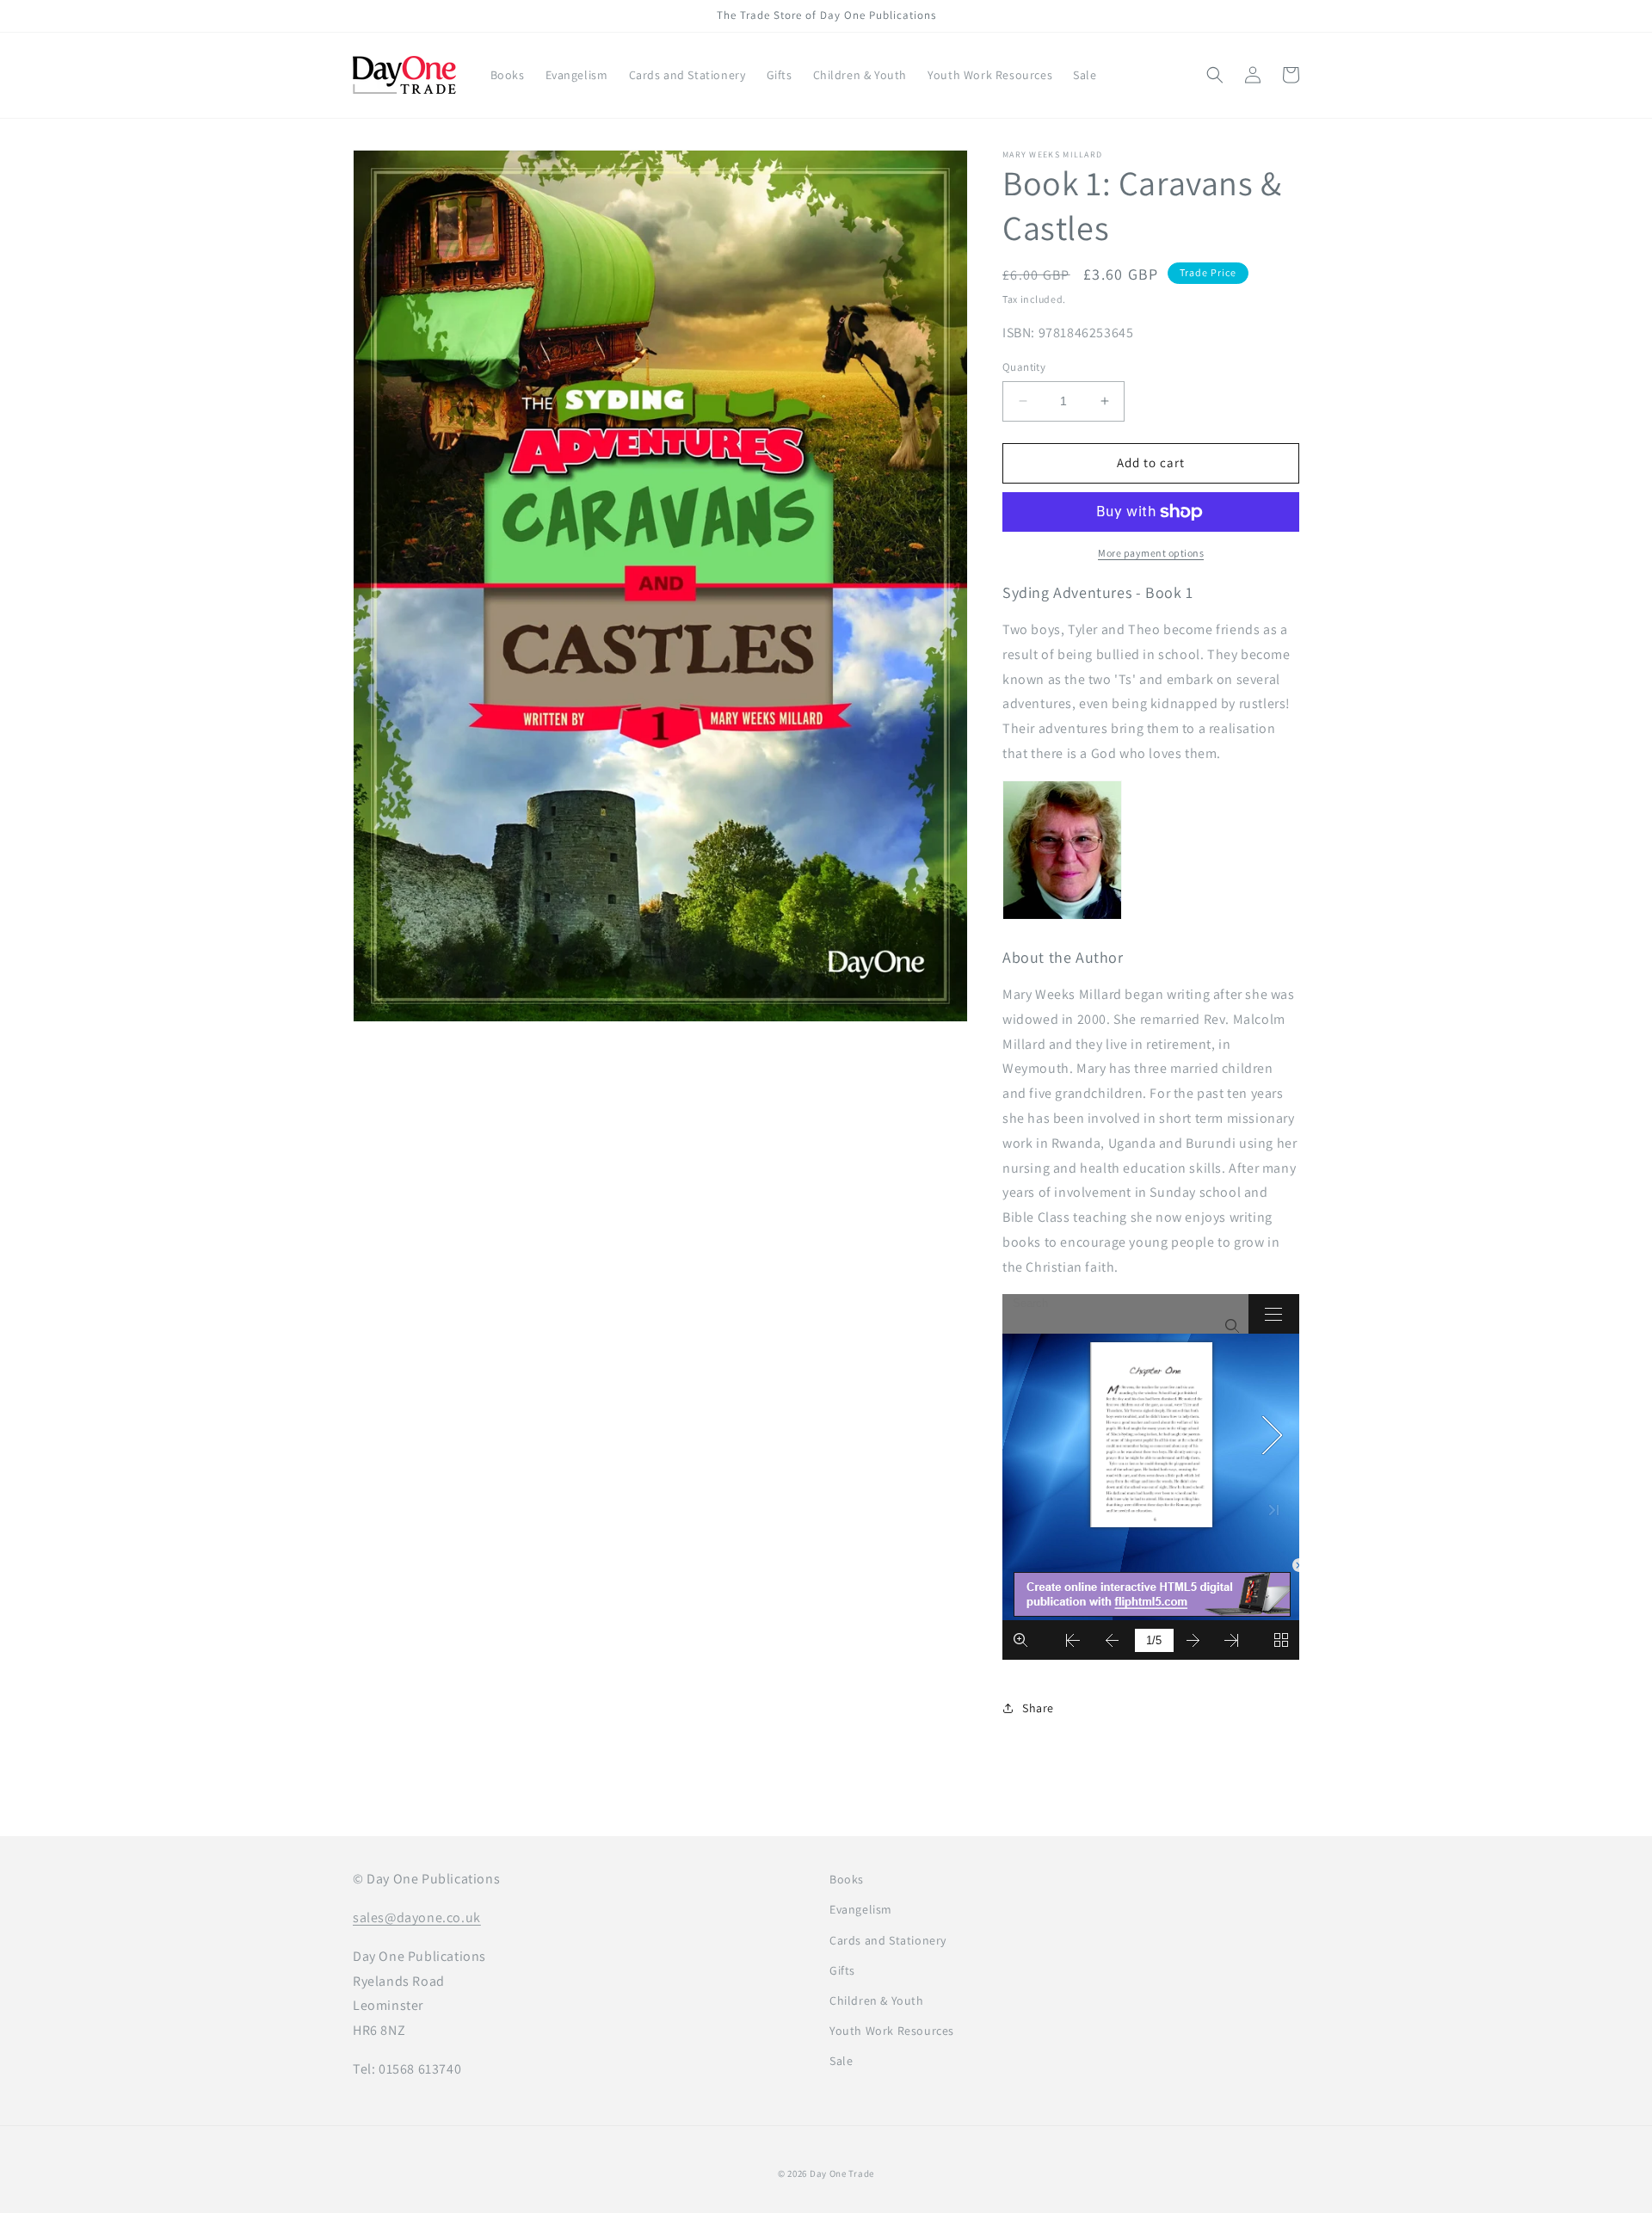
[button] (1215, 75)
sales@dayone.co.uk (417, 1917)
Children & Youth (877, 2000)
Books (847, 1879)
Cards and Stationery (888, 1940)
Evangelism (861, 1909)
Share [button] (1038, 1708)
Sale (841, 2061)
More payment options (1151, 553)
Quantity (1024, 367)
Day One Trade (842, 2173)
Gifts (842, 1970)
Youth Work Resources (892, 2031)
